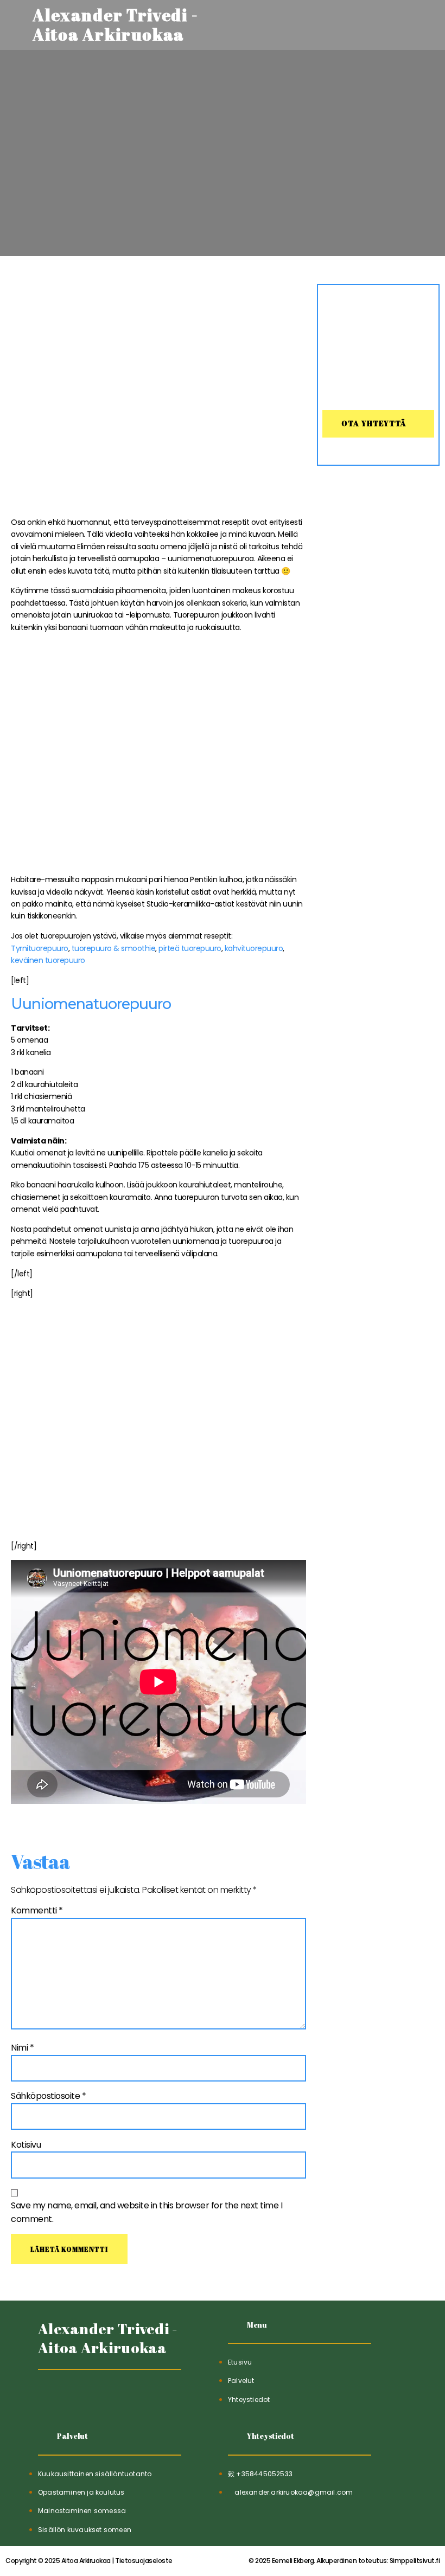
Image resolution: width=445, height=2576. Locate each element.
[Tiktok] (47, 2397)
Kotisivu (26, 2145)
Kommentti (37, 1910)
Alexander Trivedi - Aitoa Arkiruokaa (108, 2338)
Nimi (22, 2048)
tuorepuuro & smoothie (112, 948)
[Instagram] (100, 2397)
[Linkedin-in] (74, 2397)
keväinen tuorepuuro (48, 960)
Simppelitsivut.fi (344, 2561)
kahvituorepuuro (254, 948)
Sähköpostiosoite (48, 2096)
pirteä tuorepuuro (190, 948)
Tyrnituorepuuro (40, 948)
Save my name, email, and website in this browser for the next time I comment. (147, 2212)
